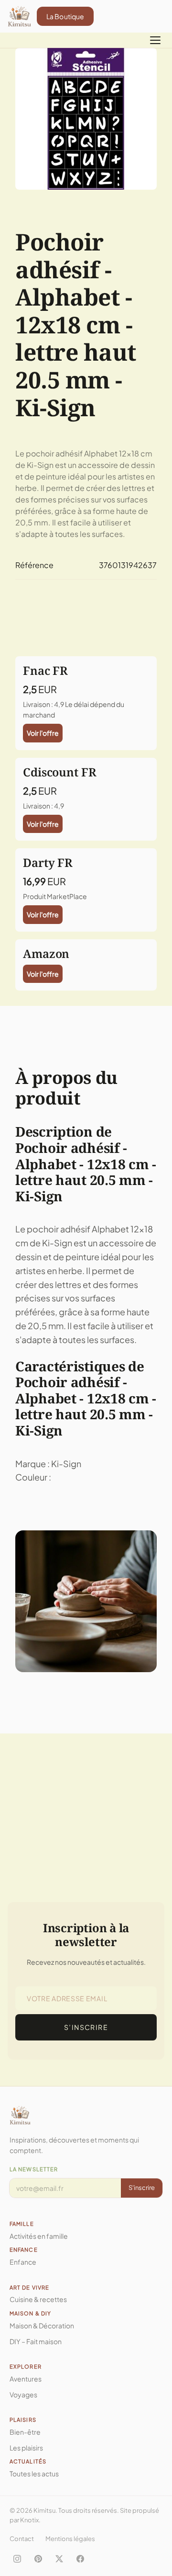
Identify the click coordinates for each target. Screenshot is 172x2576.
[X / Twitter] (59, 2559)
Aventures (26, 2379)
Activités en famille (39, 2236)
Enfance (23, 2262)
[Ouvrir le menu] (155, 40)
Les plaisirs (26, 2448)
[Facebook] (80, 2559)
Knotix (29, 2520)
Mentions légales (70, 2539)
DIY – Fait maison (36, 2341)
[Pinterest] (38, 2559)
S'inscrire (142, 2188)
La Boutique (65, 16)
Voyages (23, 2394)
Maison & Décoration (42, 2325)
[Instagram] (17, 2559)
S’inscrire (86, 2027)
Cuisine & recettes (38, 2299)
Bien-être (25, 2432)
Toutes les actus (34, 2473)
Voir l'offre (43, 733)
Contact (22, 2539)
